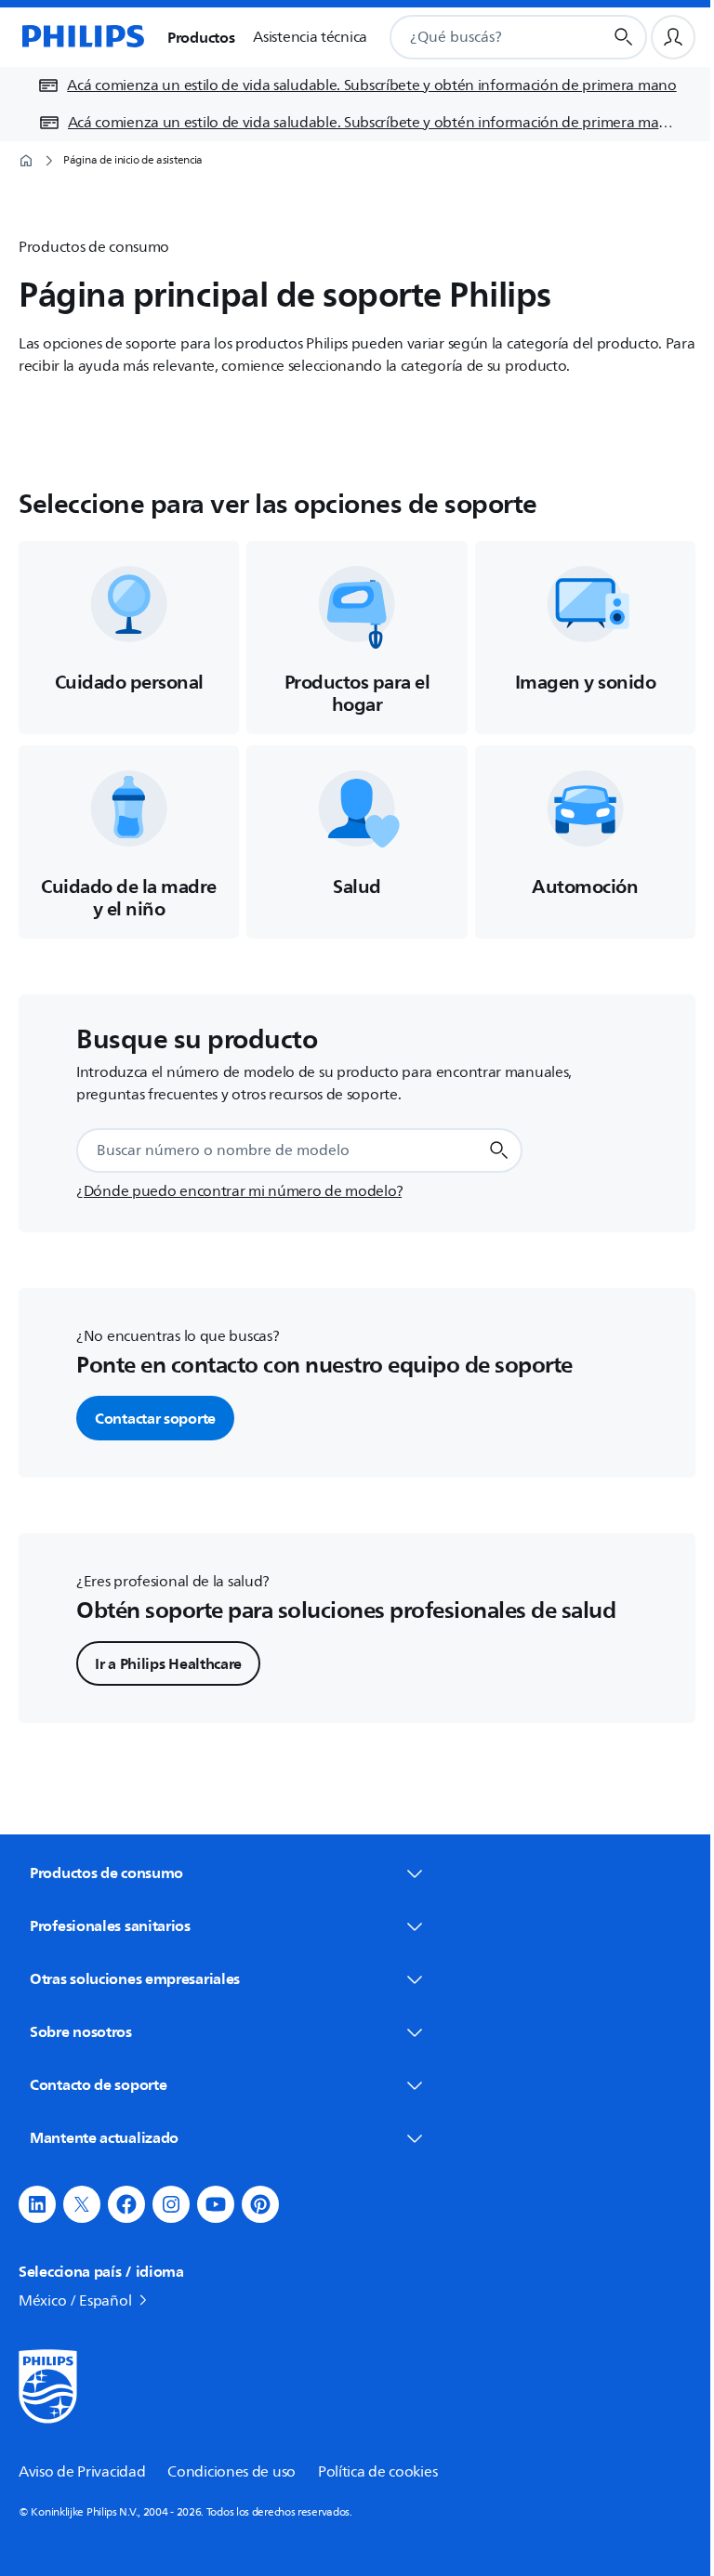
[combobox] (474, 37)
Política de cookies (377, 2472)
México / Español (75, 2301)
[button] (37, 2204)
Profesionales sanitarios (110, 1925)
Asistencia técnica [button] (310, 37)
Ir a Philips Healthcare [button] (168, 1663)
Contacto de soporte (98, 2084)
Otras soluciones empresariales (135, 1978)
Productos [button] (201, 37)
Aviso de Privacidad (82, 2472)
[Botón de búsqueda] (624, 37)
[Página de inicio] (82, 37)
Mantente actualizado (104, 2137)
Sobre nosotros (81, 2031)
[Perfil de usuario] (673, 37)
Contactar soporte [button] (155, 1418)
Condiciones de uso (231, 2472)
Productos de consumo (106, 1873)
